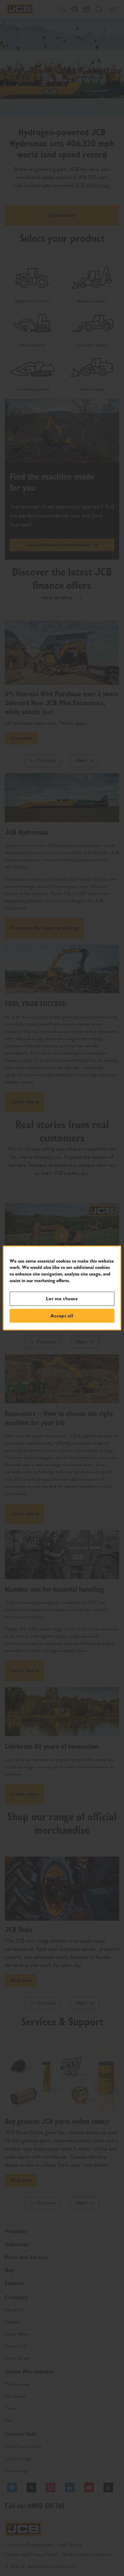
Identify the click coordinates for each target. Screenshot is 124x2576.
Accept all (62, 1316)
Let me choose (62, 1299)
